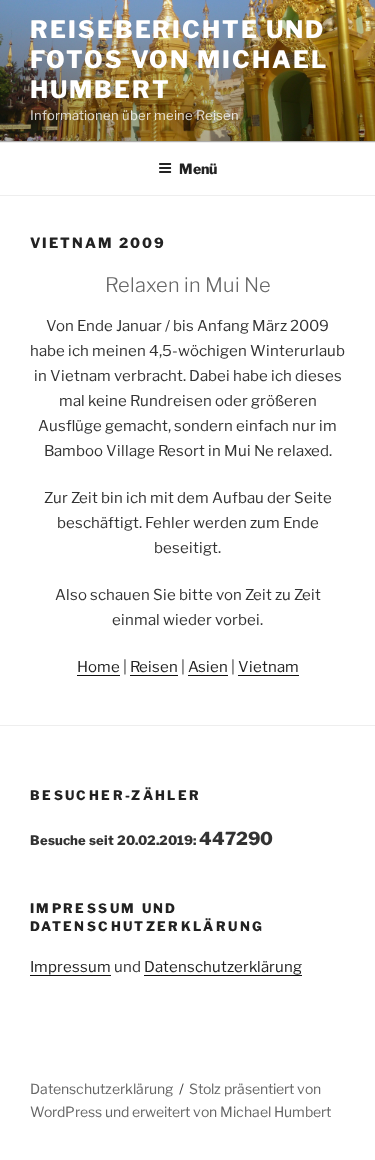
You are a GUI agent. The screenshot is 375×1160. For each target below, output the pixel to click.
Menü (198, 168)
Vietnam (268, 667)
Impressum (70, 967)
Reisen (154, 667)
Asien (208, 667)
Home (98, 667)
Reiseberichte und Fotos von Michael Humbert (179, 59)
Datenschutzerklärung (223, 967)
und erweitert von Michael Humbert (218, 1111)
